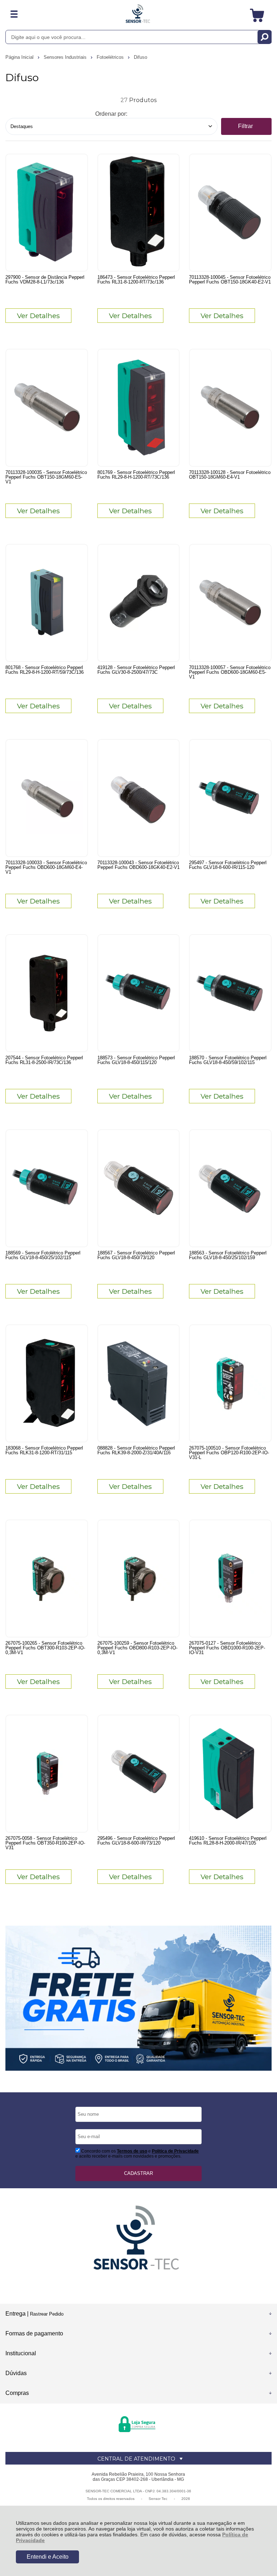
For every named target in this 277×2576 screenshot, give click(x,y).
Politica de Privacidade (175, 2151)
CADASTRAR (138, 2173)
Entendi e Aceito (48, 2557)
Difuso (140, 57)
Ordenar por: (111, 114)
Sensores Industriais (66, 57)
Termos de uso (132, 2151)
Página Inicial (20, 57)
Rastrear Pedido (47, 2314)
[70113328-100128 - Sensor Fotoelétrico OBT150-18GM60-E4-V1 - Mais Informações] (230, 408)
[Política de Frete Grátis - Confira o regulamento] (138, 1998)
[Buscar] (265, 37)
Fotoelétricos (111, 57)
